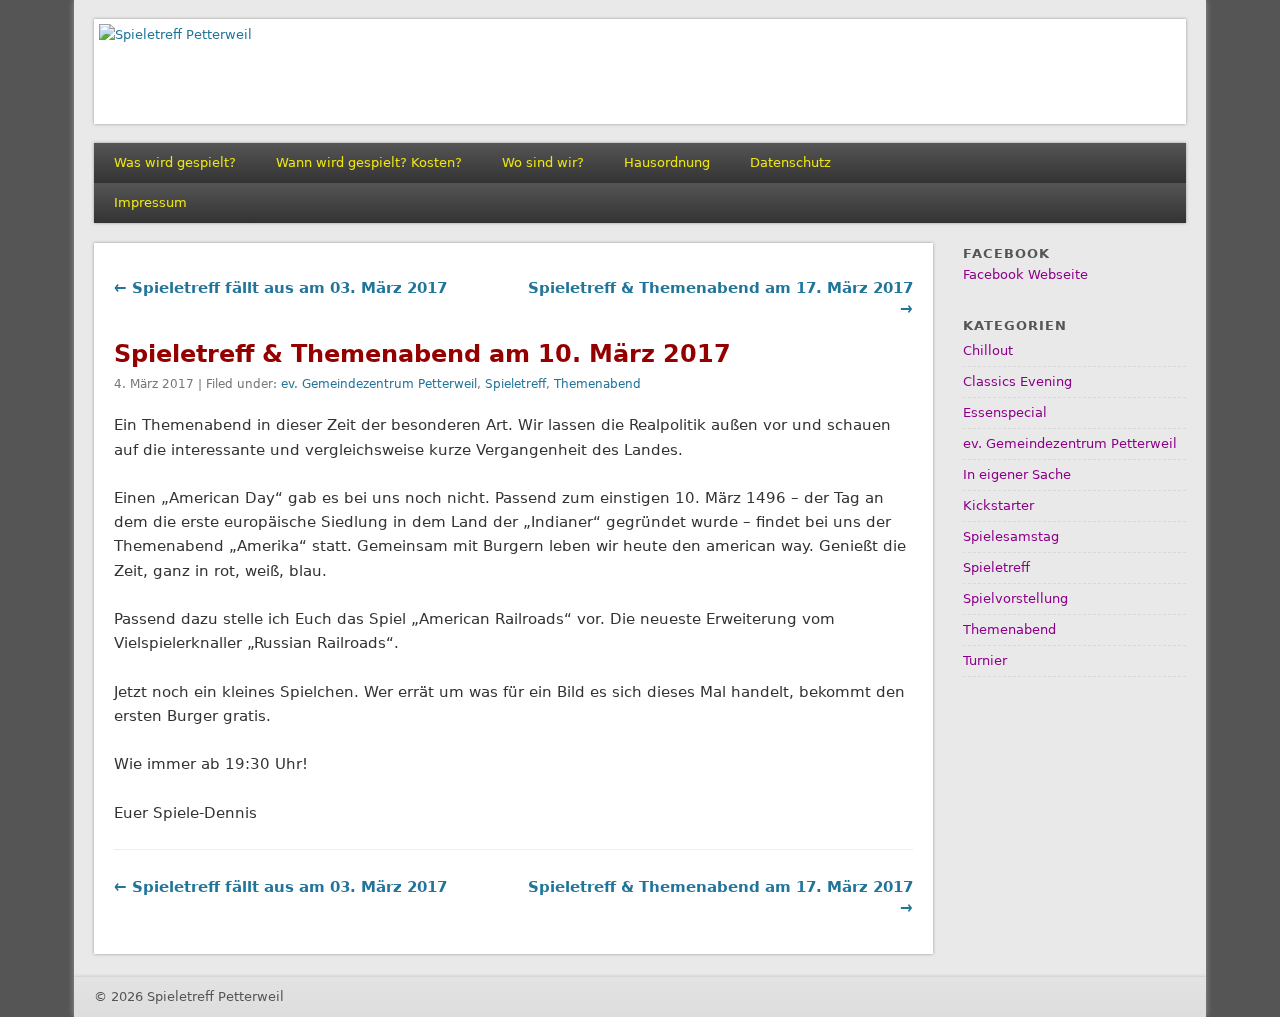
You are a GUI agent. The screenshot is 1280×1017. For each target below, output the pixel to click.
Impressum (150, 202)
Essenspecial (1005, 412)
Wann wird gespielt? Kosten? (369, 162)
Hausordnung (667, 162)
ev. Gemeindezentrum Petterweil (379, 384)
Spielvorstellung (1015, 598)
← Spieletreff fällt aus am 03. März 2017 (280, 288)
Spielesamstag (1011, 536)
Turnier (985, 660)
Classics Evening (1017, 381)
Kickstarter (998, 505)
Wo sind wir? (543, 162)
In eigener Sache (1017, 474)
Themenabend (597, 384)
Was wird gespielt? (175, 162)
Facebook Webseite (1025, 274)
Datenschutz (790, 162)
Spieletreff (515, 384)
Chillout (988, 350)
